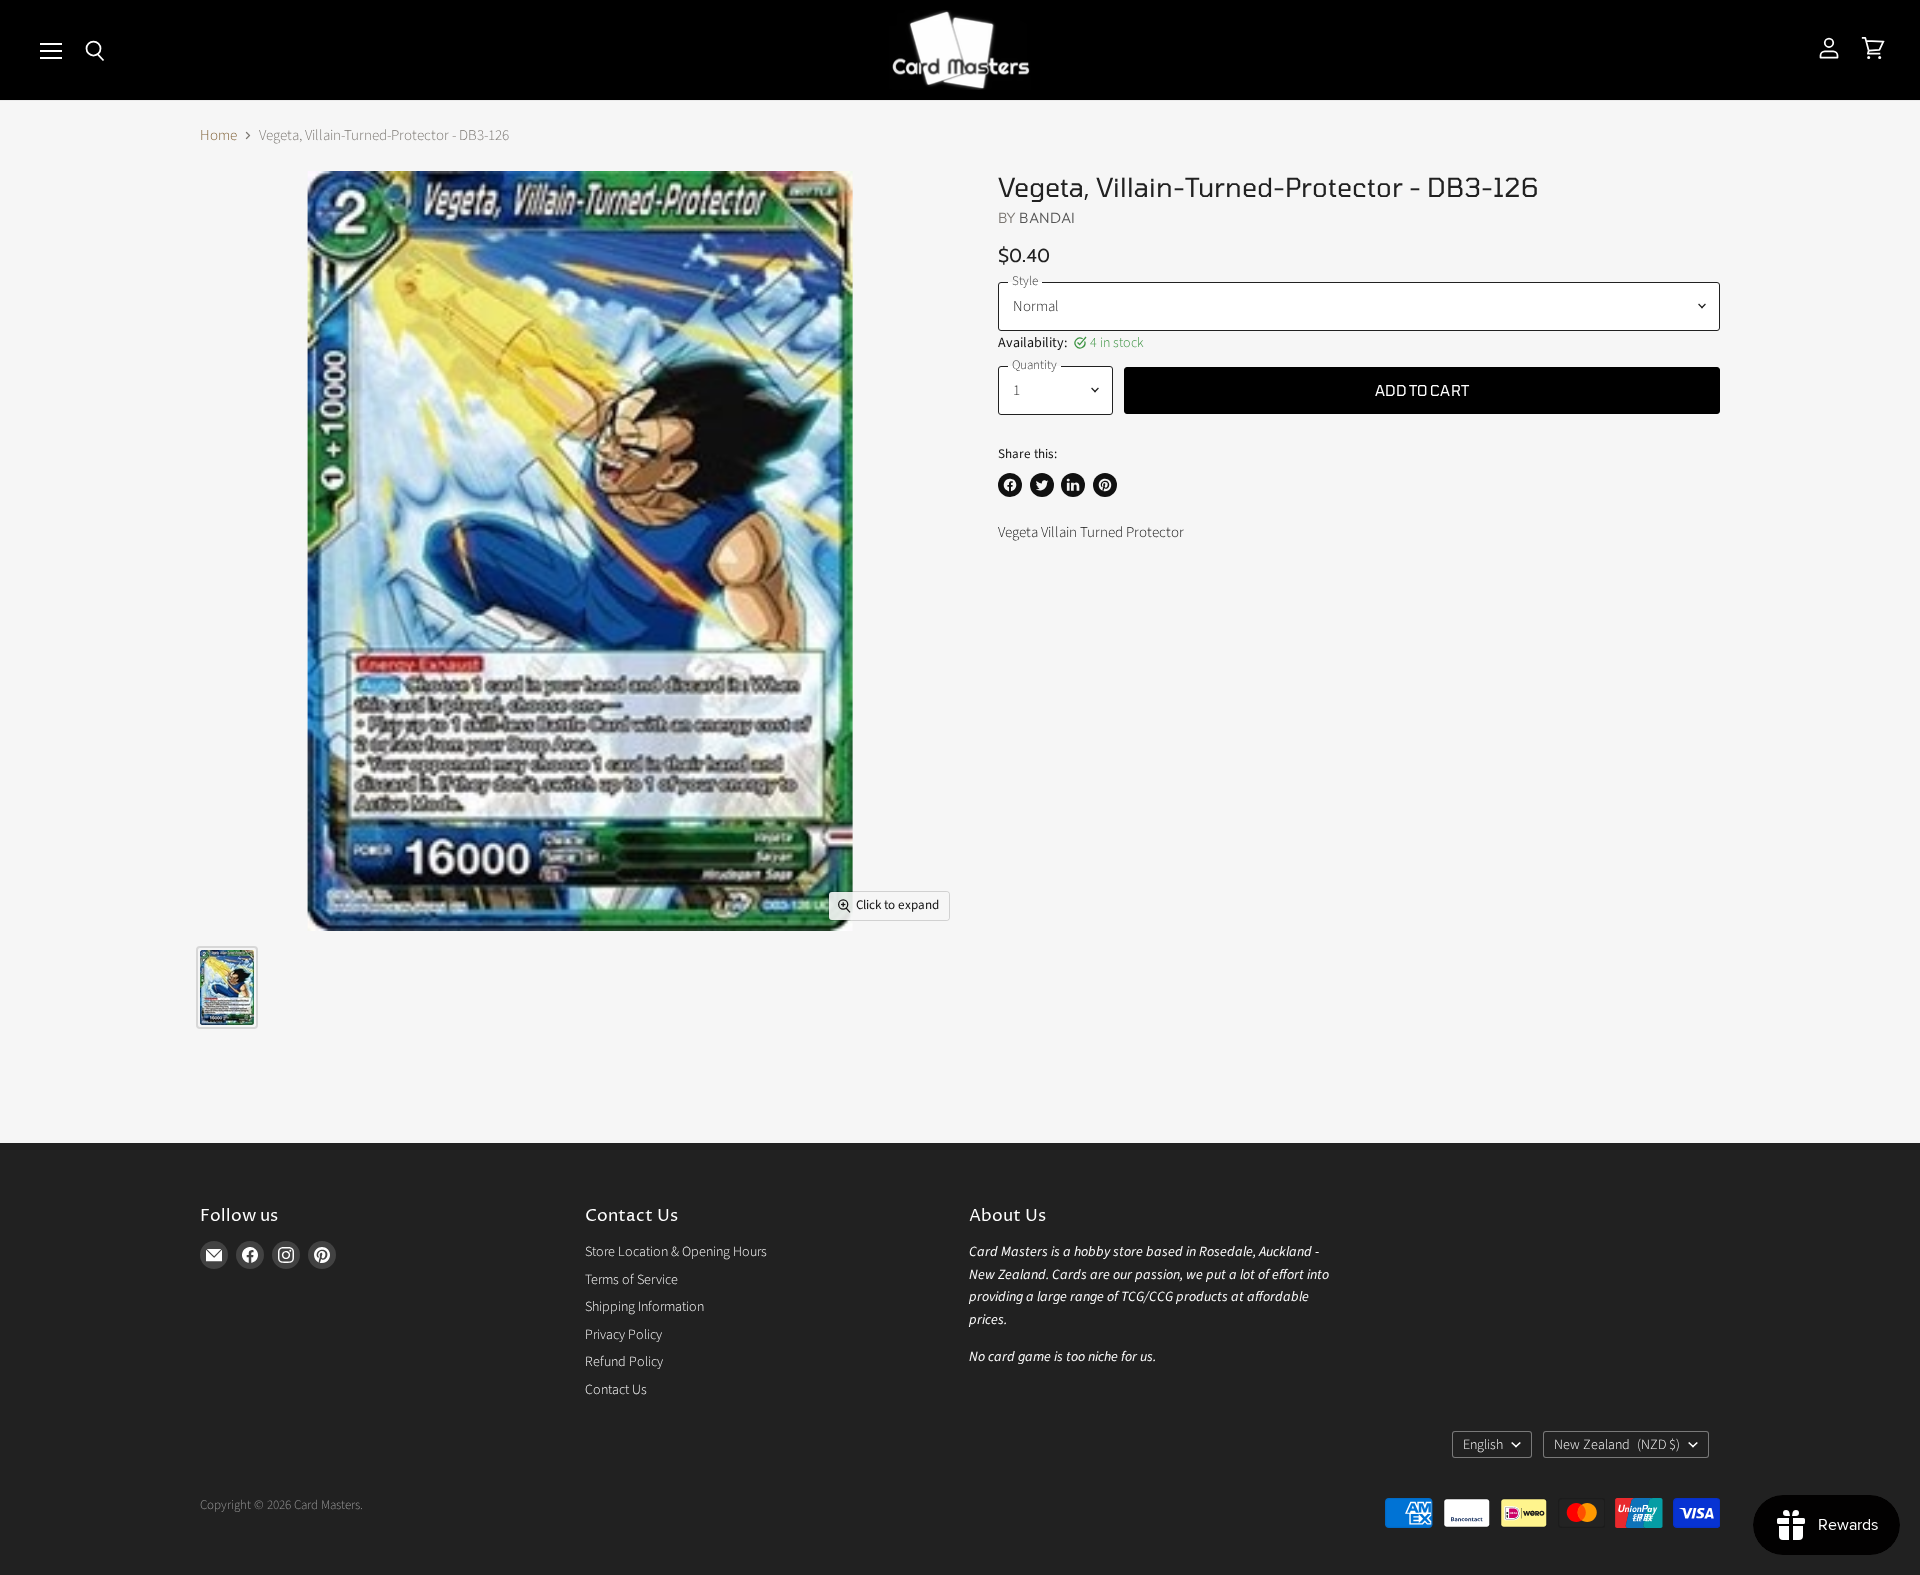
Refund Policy (624, 1362)
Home (218, 135)
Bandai (1047, 217)
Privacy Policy (623, 1335)
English (1483, 1445)
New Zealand (1617, 1445)
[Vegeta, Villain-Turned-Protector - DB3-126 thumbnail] (227, 987)
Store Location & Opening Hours (676, 1252)
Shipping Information (644, 1307)
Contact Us (616, 1390)
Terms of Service (631, 1280)
